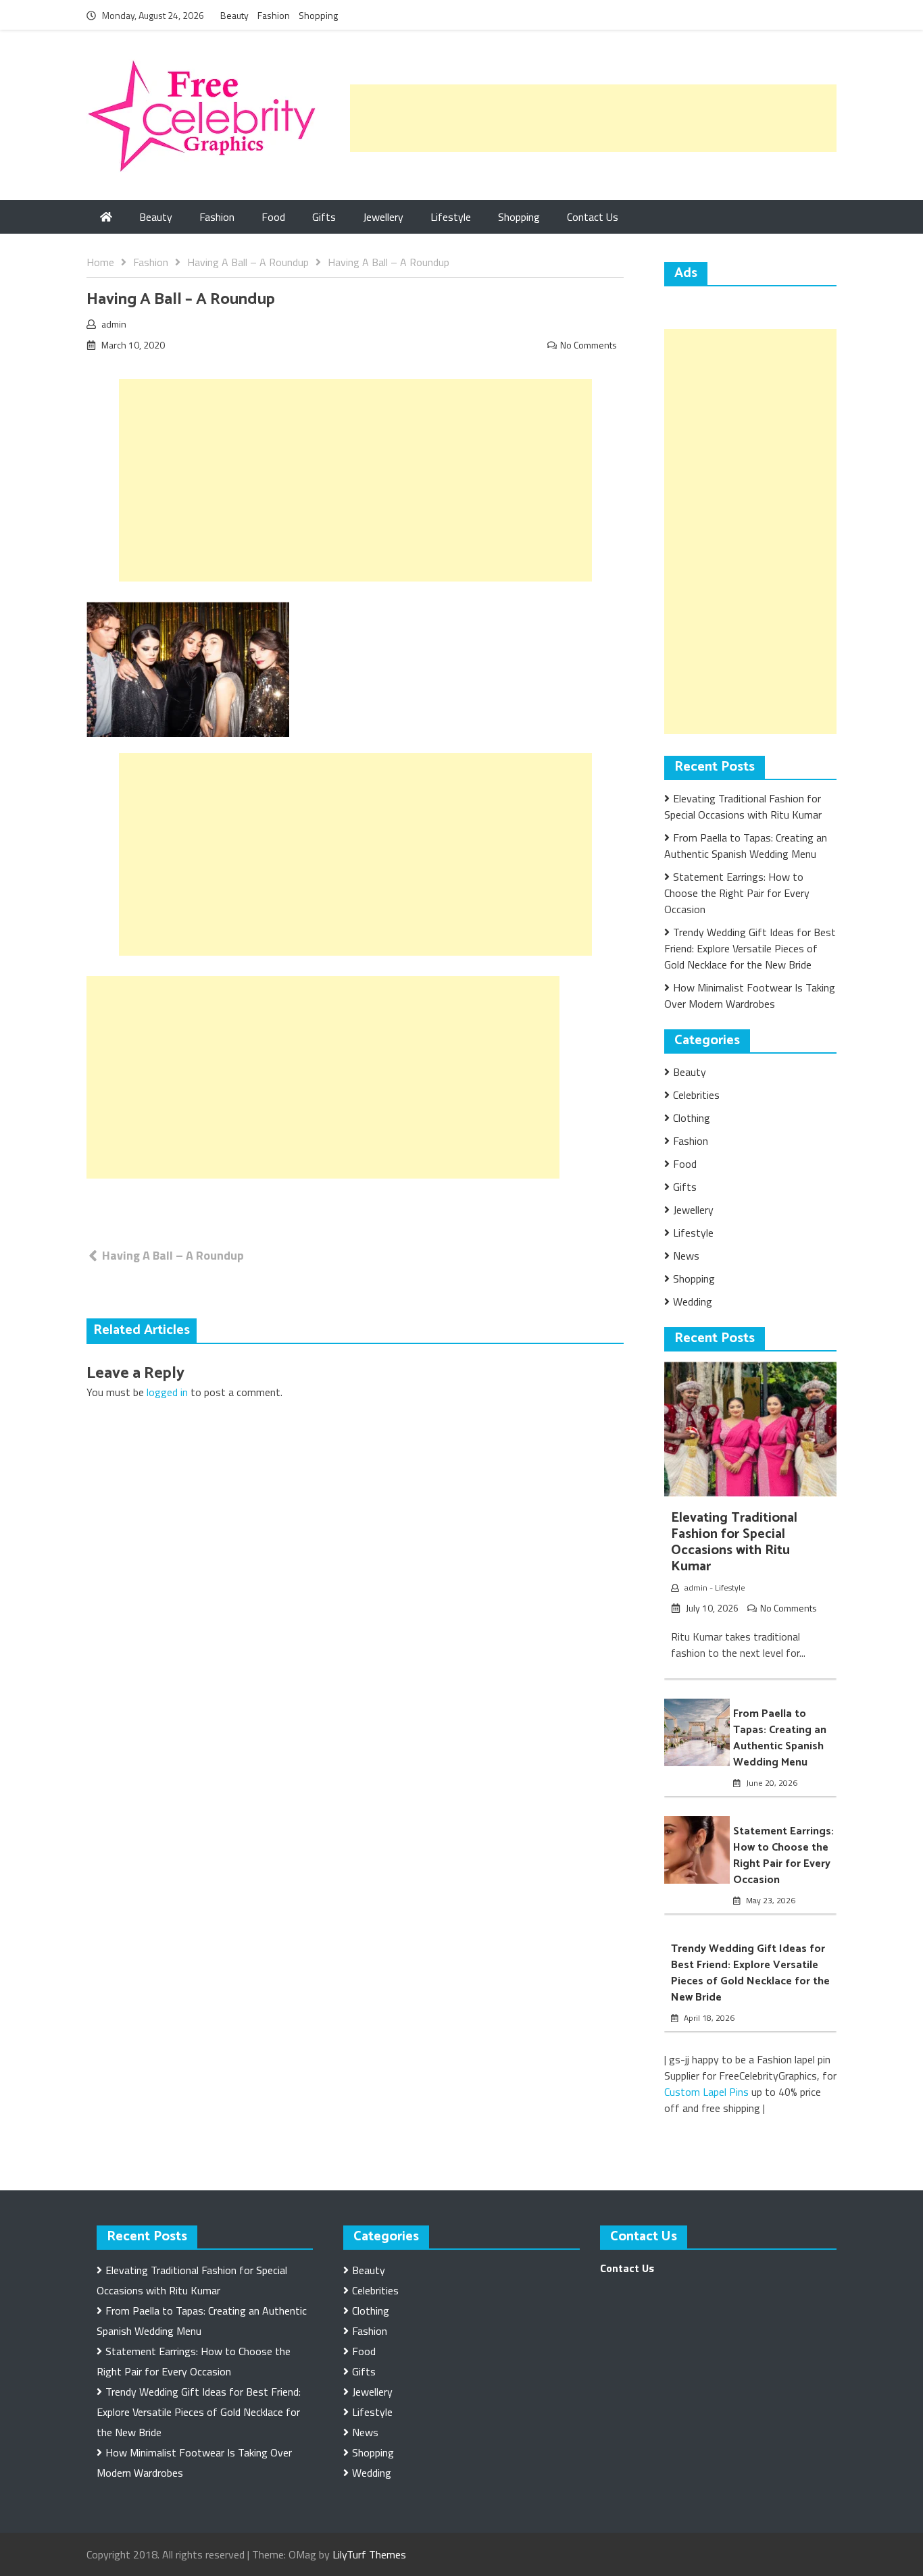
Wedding (693, 1302)
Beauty (234, 15)
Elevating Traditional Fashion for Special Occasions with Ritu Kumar (743, 806)
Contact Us (593, 217)
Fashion (274, 15)
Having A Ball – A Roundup (173, 1255)
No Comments (589, 345)
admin (114, 324)
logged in (167, 1392)
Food (273, 217)
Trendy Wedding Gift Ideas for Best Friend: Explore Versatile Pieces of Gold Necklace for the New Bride (750, 948)
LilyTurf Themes (369, 2554)
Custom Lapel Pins (706, 2092)
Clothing (692, 1118)
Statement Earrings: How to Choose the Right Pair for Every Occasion (737, 893)
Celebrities (696, 1095)
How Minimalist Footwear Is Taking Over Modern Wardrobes (750, 996)
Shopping (318, 15)
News (686, 1256)
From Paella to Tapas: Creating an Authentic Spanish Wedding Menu (746, 846)
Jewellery (383, 217)
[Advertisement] (593, 118)
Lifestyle (451, 217)
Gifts (324, 217)
